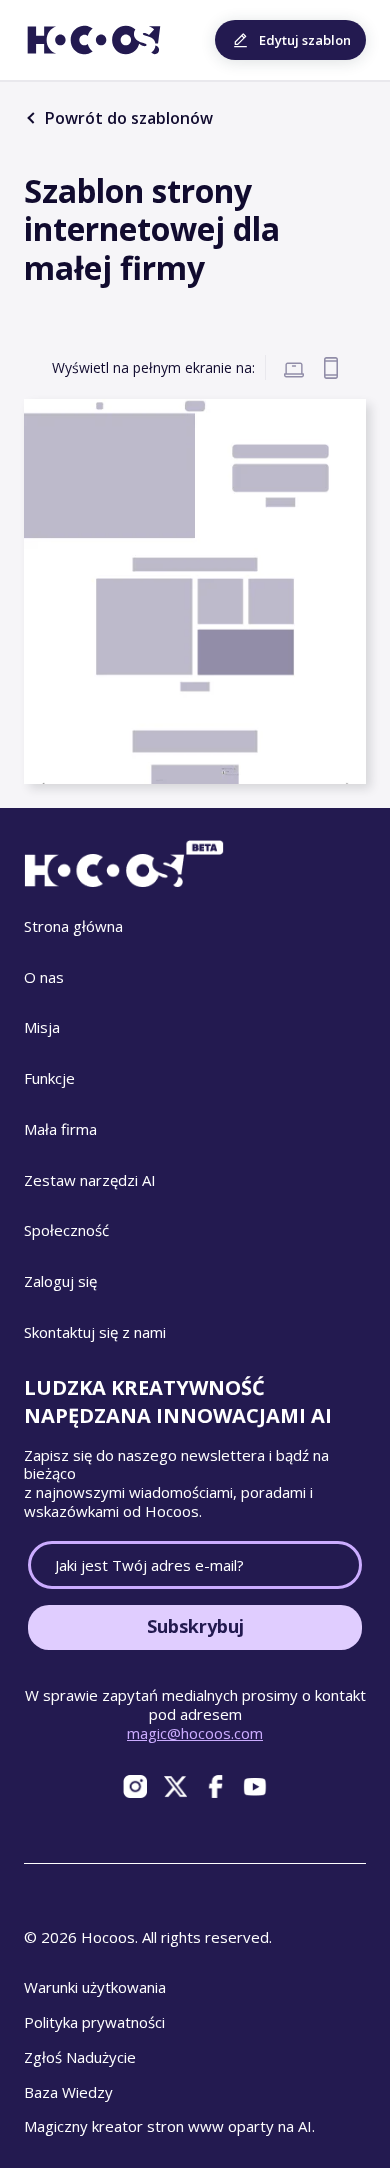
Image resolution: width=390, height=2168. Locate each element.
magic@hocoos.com (195, 1733)
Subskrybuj (195, 1626)
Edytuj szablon (305, 40)
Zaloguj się (60, 1281)
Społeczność (66, 1230)
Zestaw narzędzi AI (90, 1180)
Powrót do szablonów (127, 118)
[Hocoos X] (175, 1787)
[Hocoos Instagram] (135, 1787)
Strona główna (73, 926)
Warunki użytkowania (95, 1987)
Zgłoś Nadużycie (80, 2057)
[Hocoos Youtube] (255, 1787)
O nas (44, 977)
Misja (42, 1027)
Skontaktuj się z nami (95, 1332)
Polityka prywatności (94, 2022)
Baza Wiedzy (68, 2092)
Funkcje (49, 1078)
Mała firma (60, 1129)
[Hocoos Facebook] (215, 1787)
